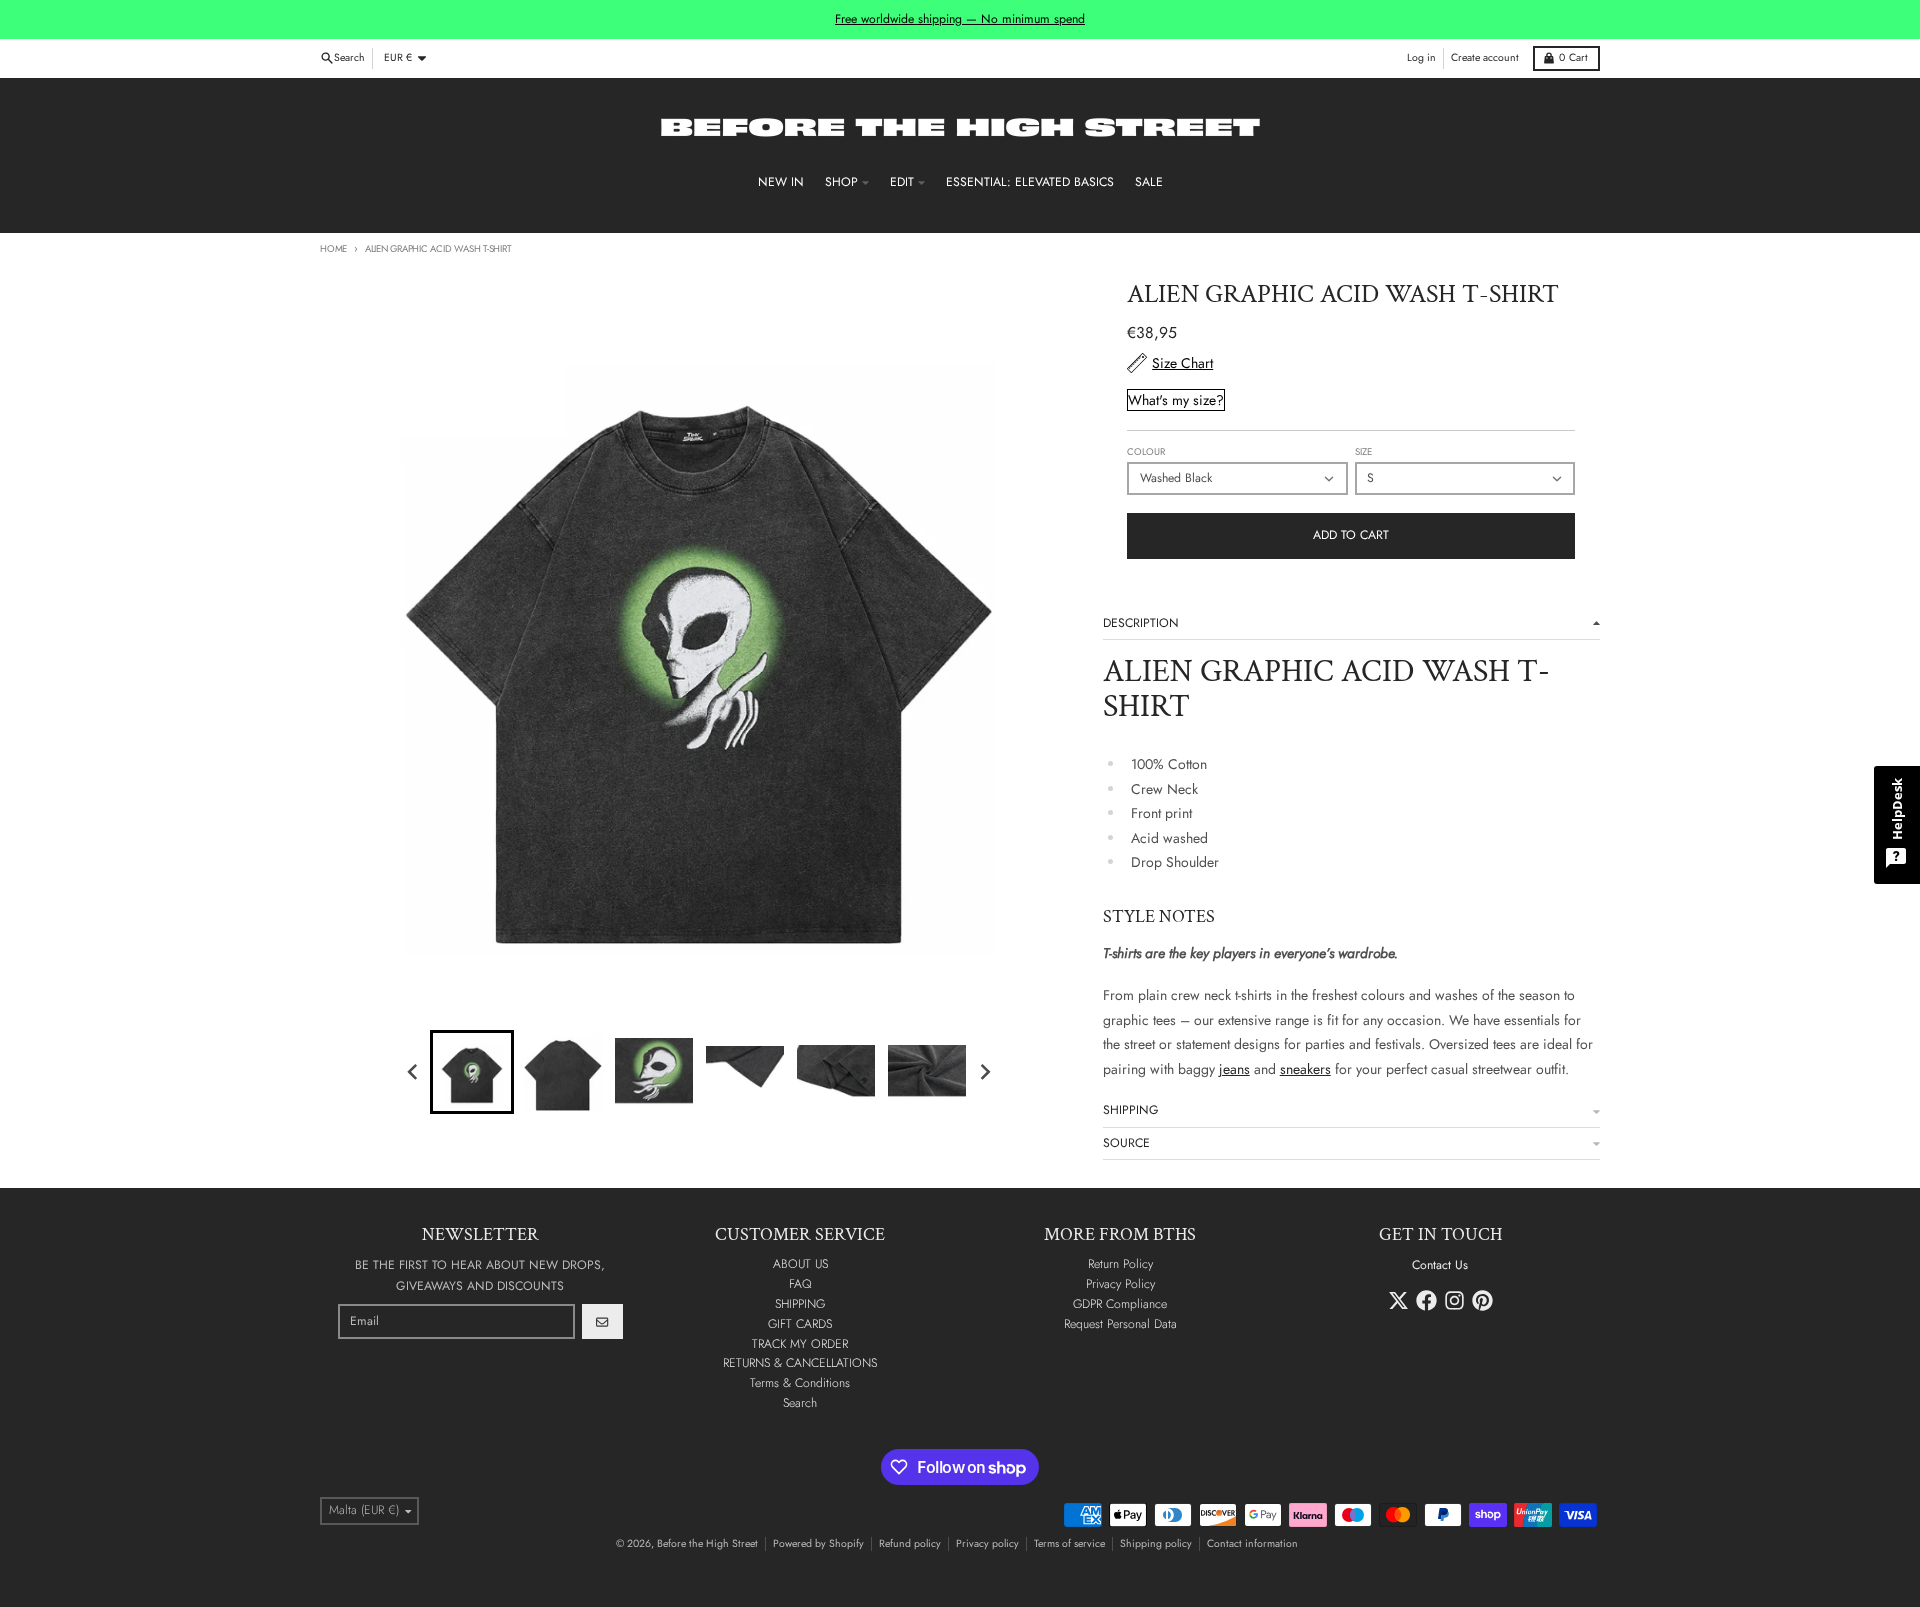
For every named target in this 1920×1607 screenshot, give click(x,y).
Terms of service (1069, 1543)
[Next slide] (984, 1071)
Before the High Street (707, 1543)
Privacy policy (987, 1543)
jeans (1234, 1069)
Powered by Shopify (818, 1543)
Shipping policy (1156, 1543)
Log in (1421, 57)
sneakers (1305, 1069)
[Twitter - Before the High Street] (1398, 1300)
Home (333, 249)
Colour (1146, 452)
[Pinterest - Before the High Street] (1482, 1300)
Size (1363, 452)
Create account (1485, 57)
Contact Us (1440, 1265)
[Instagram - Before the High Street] (1454, 1300)
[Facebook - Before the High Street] (1426, 1300)
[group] (472, 1072)
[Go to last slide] (414, 1071)
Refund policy (910, 1543)
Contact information (1252, 1543)
